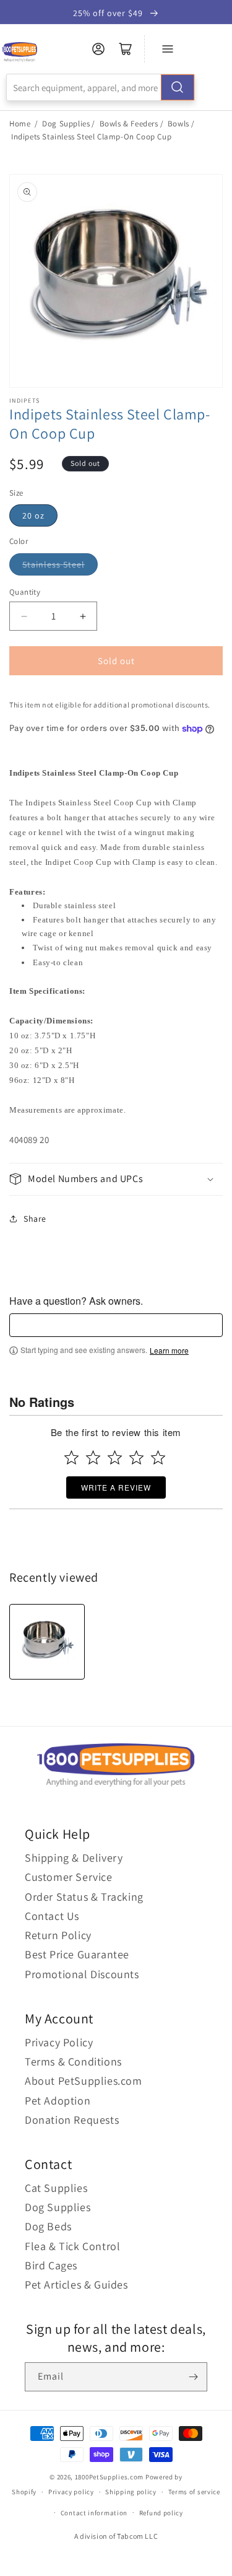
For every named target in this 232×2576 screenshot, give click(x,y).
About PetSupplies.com (84, 2081)
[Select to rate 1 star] (71, 1457)
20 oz (33, 515)
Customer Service (69, 1877)
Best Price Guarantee (77, 1954)
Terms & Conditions (73, 2061)
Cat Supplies (56, 2188)
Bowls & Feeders (129, 124)
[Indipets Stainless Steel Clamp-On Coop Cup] (47, 1642)
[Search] (178, 87)
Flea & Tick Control (72, 2246)
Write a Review (116, 1487)
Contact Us (52, 1916)
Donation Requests (72, 2120)
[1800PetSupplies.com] (19, 52)
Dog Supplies (66, 124)
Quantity (25, 592)
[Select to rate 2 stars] (93, 1457)
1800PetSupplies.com (109, 2477)
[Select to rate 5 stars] (158, 1457)
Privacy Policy (59, 2042)
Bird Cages (51, 2265)
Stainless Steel (54, 564)
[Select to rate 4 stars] (136, 1457)
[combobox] (101, 87)
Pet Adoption (58, 2101)
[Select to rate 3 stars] (115, 1457)
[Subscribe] (193, 2377)
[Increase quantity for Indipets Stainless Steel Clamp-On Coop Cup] (83, 616)
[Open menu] (168, 49)
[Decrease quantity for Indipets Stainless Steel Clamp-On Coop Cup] (24, 616)
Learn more (169, 1351)
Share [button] (35, 1219)
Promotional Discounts (82, 1974)
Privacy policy (71, 2492)
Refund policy (161, 2513)
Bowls (178, 124)
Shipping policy (131, 2492)
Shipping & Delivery (74, 1858)
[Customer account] (98, 49)
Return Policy (58, 1935)
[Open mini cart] (126, 49)
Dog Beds (48, 2226)
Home (20, 124)
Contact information (94, 2513)
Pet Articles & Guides (76, 2285)
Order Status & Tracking (84, 1897)
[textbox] (116, 1325)
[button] (116, 1179)
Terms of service (194, 2492)
